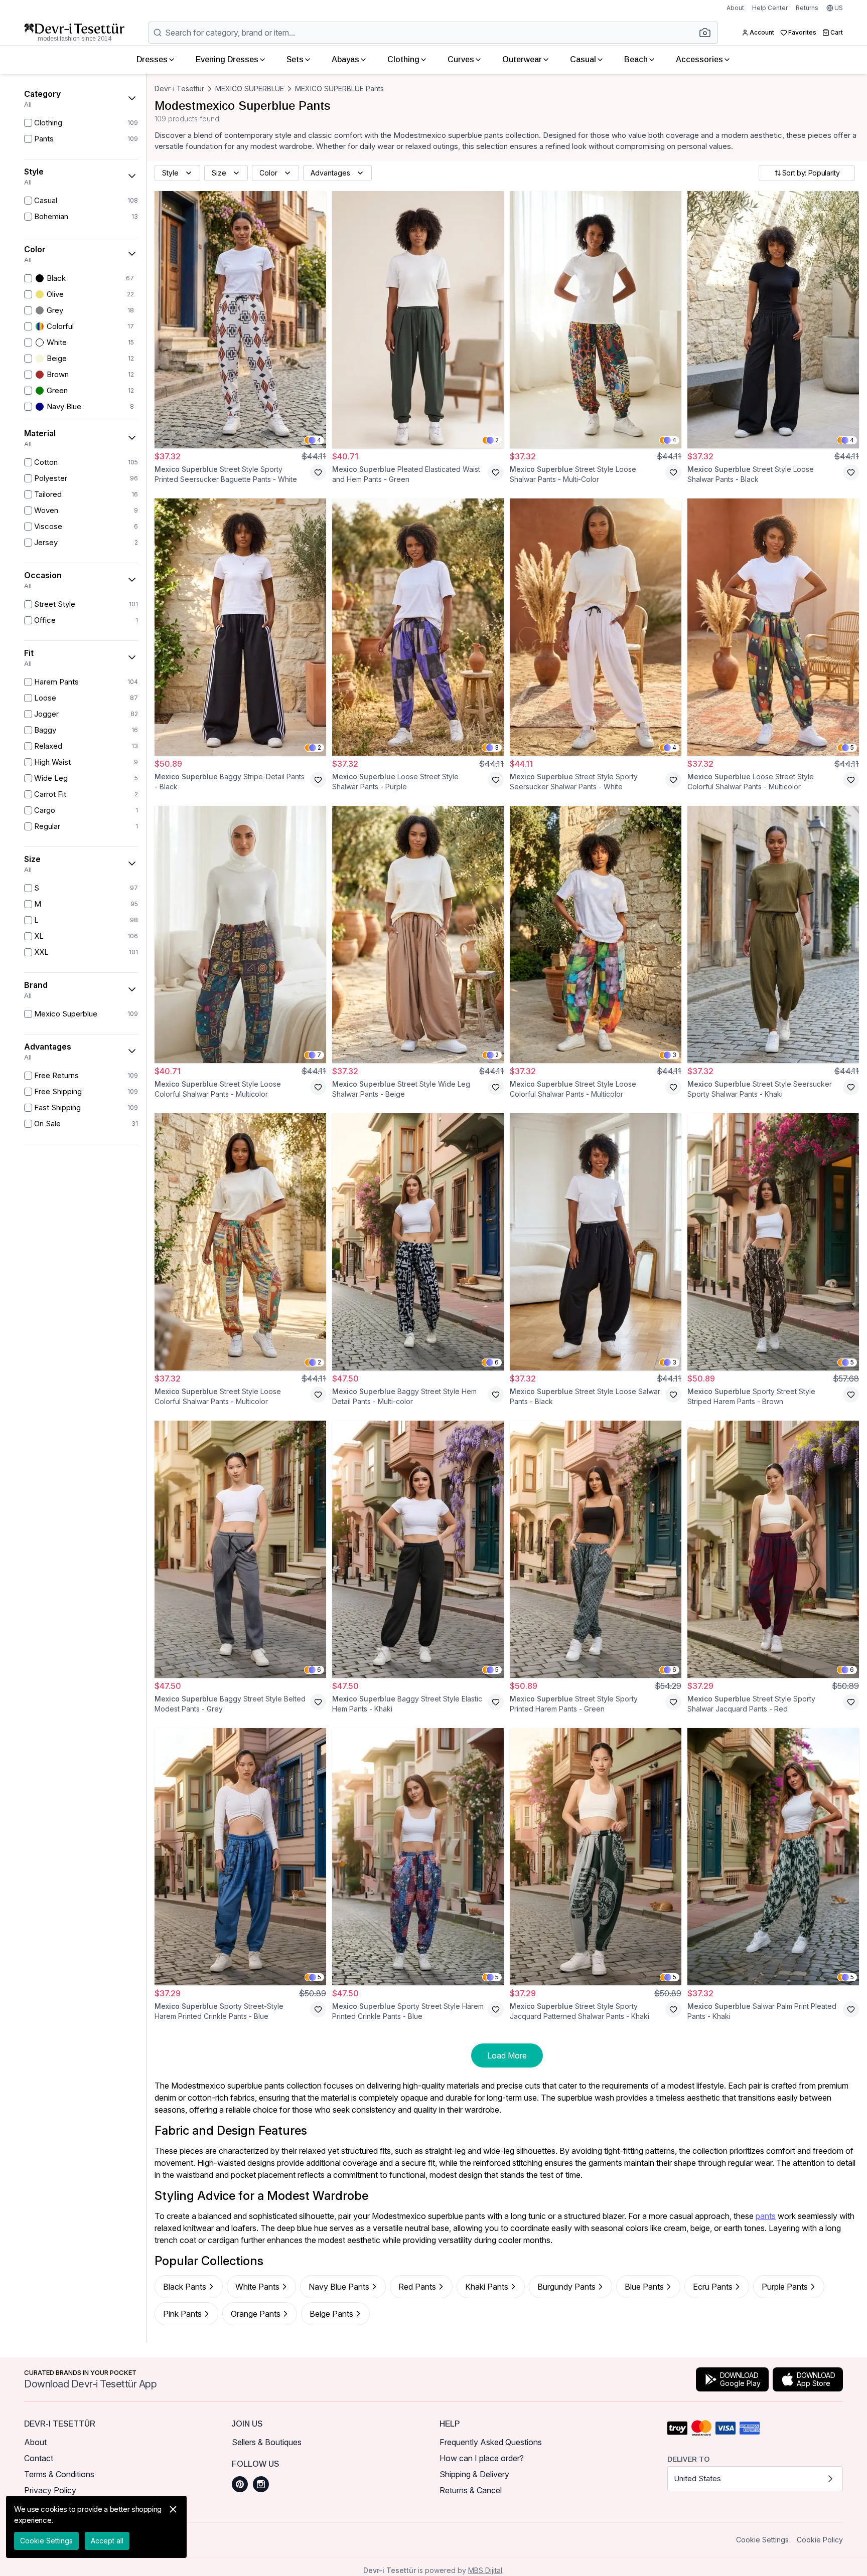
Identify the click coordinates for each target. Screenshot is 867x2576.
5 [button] (852, 747)
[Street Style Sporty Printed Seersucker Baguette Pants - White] (240, 320)
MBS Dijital (485, 2570)
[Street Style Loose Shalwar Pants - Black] (773, 320)
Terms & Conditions (59, 2474)
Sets (295, 59)
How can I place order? (482, 2458)
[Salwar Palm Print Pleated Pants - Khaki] (773, 1857)
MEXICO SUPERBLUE (250, 89)
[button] (708, 33)
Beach (636, 59)
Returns (807, 8)
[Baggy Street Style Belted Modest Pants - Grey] (240, 1549)
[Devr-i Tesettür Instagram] (261, 2484)
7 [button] (319, 1055)
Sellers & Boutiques (267, 2442)
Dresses (152, 59)
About (735, 8)
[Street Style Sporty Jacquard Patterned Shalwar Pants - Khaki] (596, 1857)
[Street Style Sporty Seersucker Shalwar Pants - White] (596, 627)
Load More (507, 2055)
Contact (39, 2458)
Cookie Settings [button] (762, 2540)
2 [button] (497, 440)
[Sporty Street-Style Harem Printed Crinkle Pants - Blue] (240, 1857)
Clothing (403, 59)
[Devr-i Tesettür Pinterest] (240, 2484)
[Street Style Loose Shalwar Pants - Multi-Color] (596, 320)
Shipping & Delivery (474, 2474)
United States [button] (697, 2478)
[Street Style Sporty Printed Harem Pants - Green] (596, 1549)
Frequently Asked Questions (491, 2442)
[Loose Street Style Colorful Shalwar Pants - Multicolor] (773, 627)
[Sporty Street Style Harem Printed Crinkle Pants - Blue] (418, 1857)
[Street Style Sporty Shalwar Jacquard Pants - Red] (773, 1549)
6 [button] (497, 1362)
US (839, 8)
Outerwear (522, 59)
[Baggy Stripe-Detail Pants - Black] (240, 627)
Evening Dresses (227, 59)
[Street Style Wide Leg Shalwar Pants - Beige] (418, 934)
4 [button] (319, 440)
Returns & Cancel (471, 2490)
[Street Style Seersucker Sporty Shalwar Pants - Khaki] (773, 934)
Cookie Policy (820, 2540)
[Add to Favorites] (318, 472)
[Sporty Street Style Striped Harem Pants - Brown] (773, 1242)
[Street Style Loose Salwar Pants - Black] (596, 1242)
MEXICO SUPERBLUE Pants (339, 89)
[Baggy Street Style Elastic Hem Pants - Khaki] (418, 1549)
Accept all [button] (107, 2541)
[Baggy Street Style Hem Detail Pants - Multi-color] (418, 1242)
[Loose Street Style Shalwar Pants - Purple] (418, 627)
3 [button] (497, 747)
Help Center (770, 8)
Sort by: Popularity (811, 173)
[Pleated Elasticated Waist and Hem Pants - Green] (418, 320)
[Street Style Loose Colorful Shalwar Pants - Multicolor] (240, 934)
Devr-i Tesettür (179, 89)
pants (766, 2216)
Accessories (699, 59)
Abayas (345, 59)
